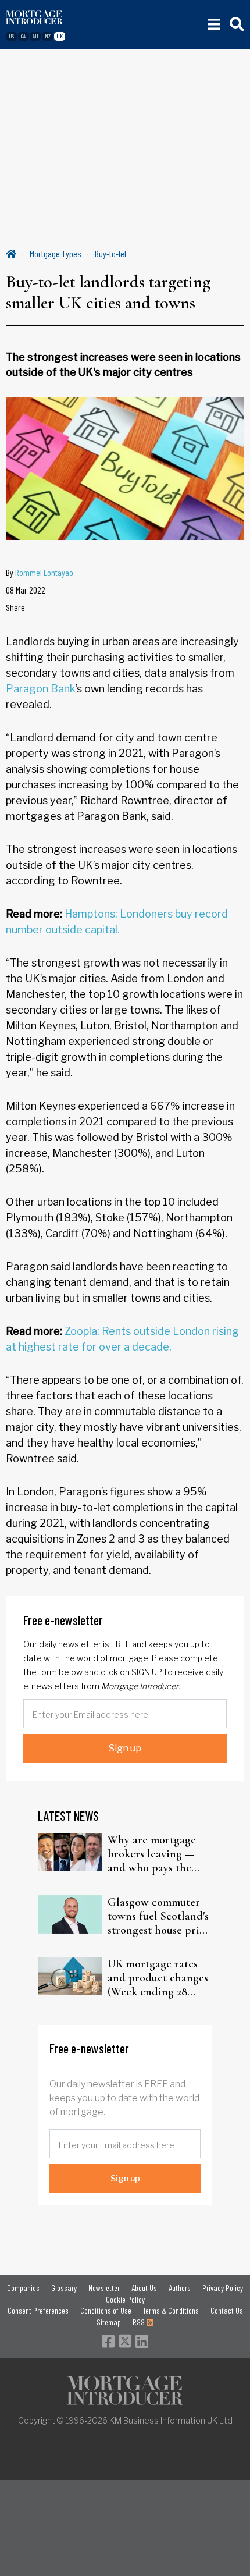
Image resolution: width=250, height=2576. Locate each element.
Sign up (125, 1748)
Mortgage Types (56, 253)
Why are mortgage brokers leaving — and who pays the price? (152, 1854)
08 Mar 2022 (26, 590)
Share (15, 607)
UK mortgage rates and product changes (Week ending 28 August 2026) (158, 1978)
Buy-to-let (111, 253)
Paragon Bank (41, 689)
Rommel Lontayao (44, 572)
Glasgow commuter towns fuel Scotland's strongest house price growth (159, 1916)
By (40, 572)
